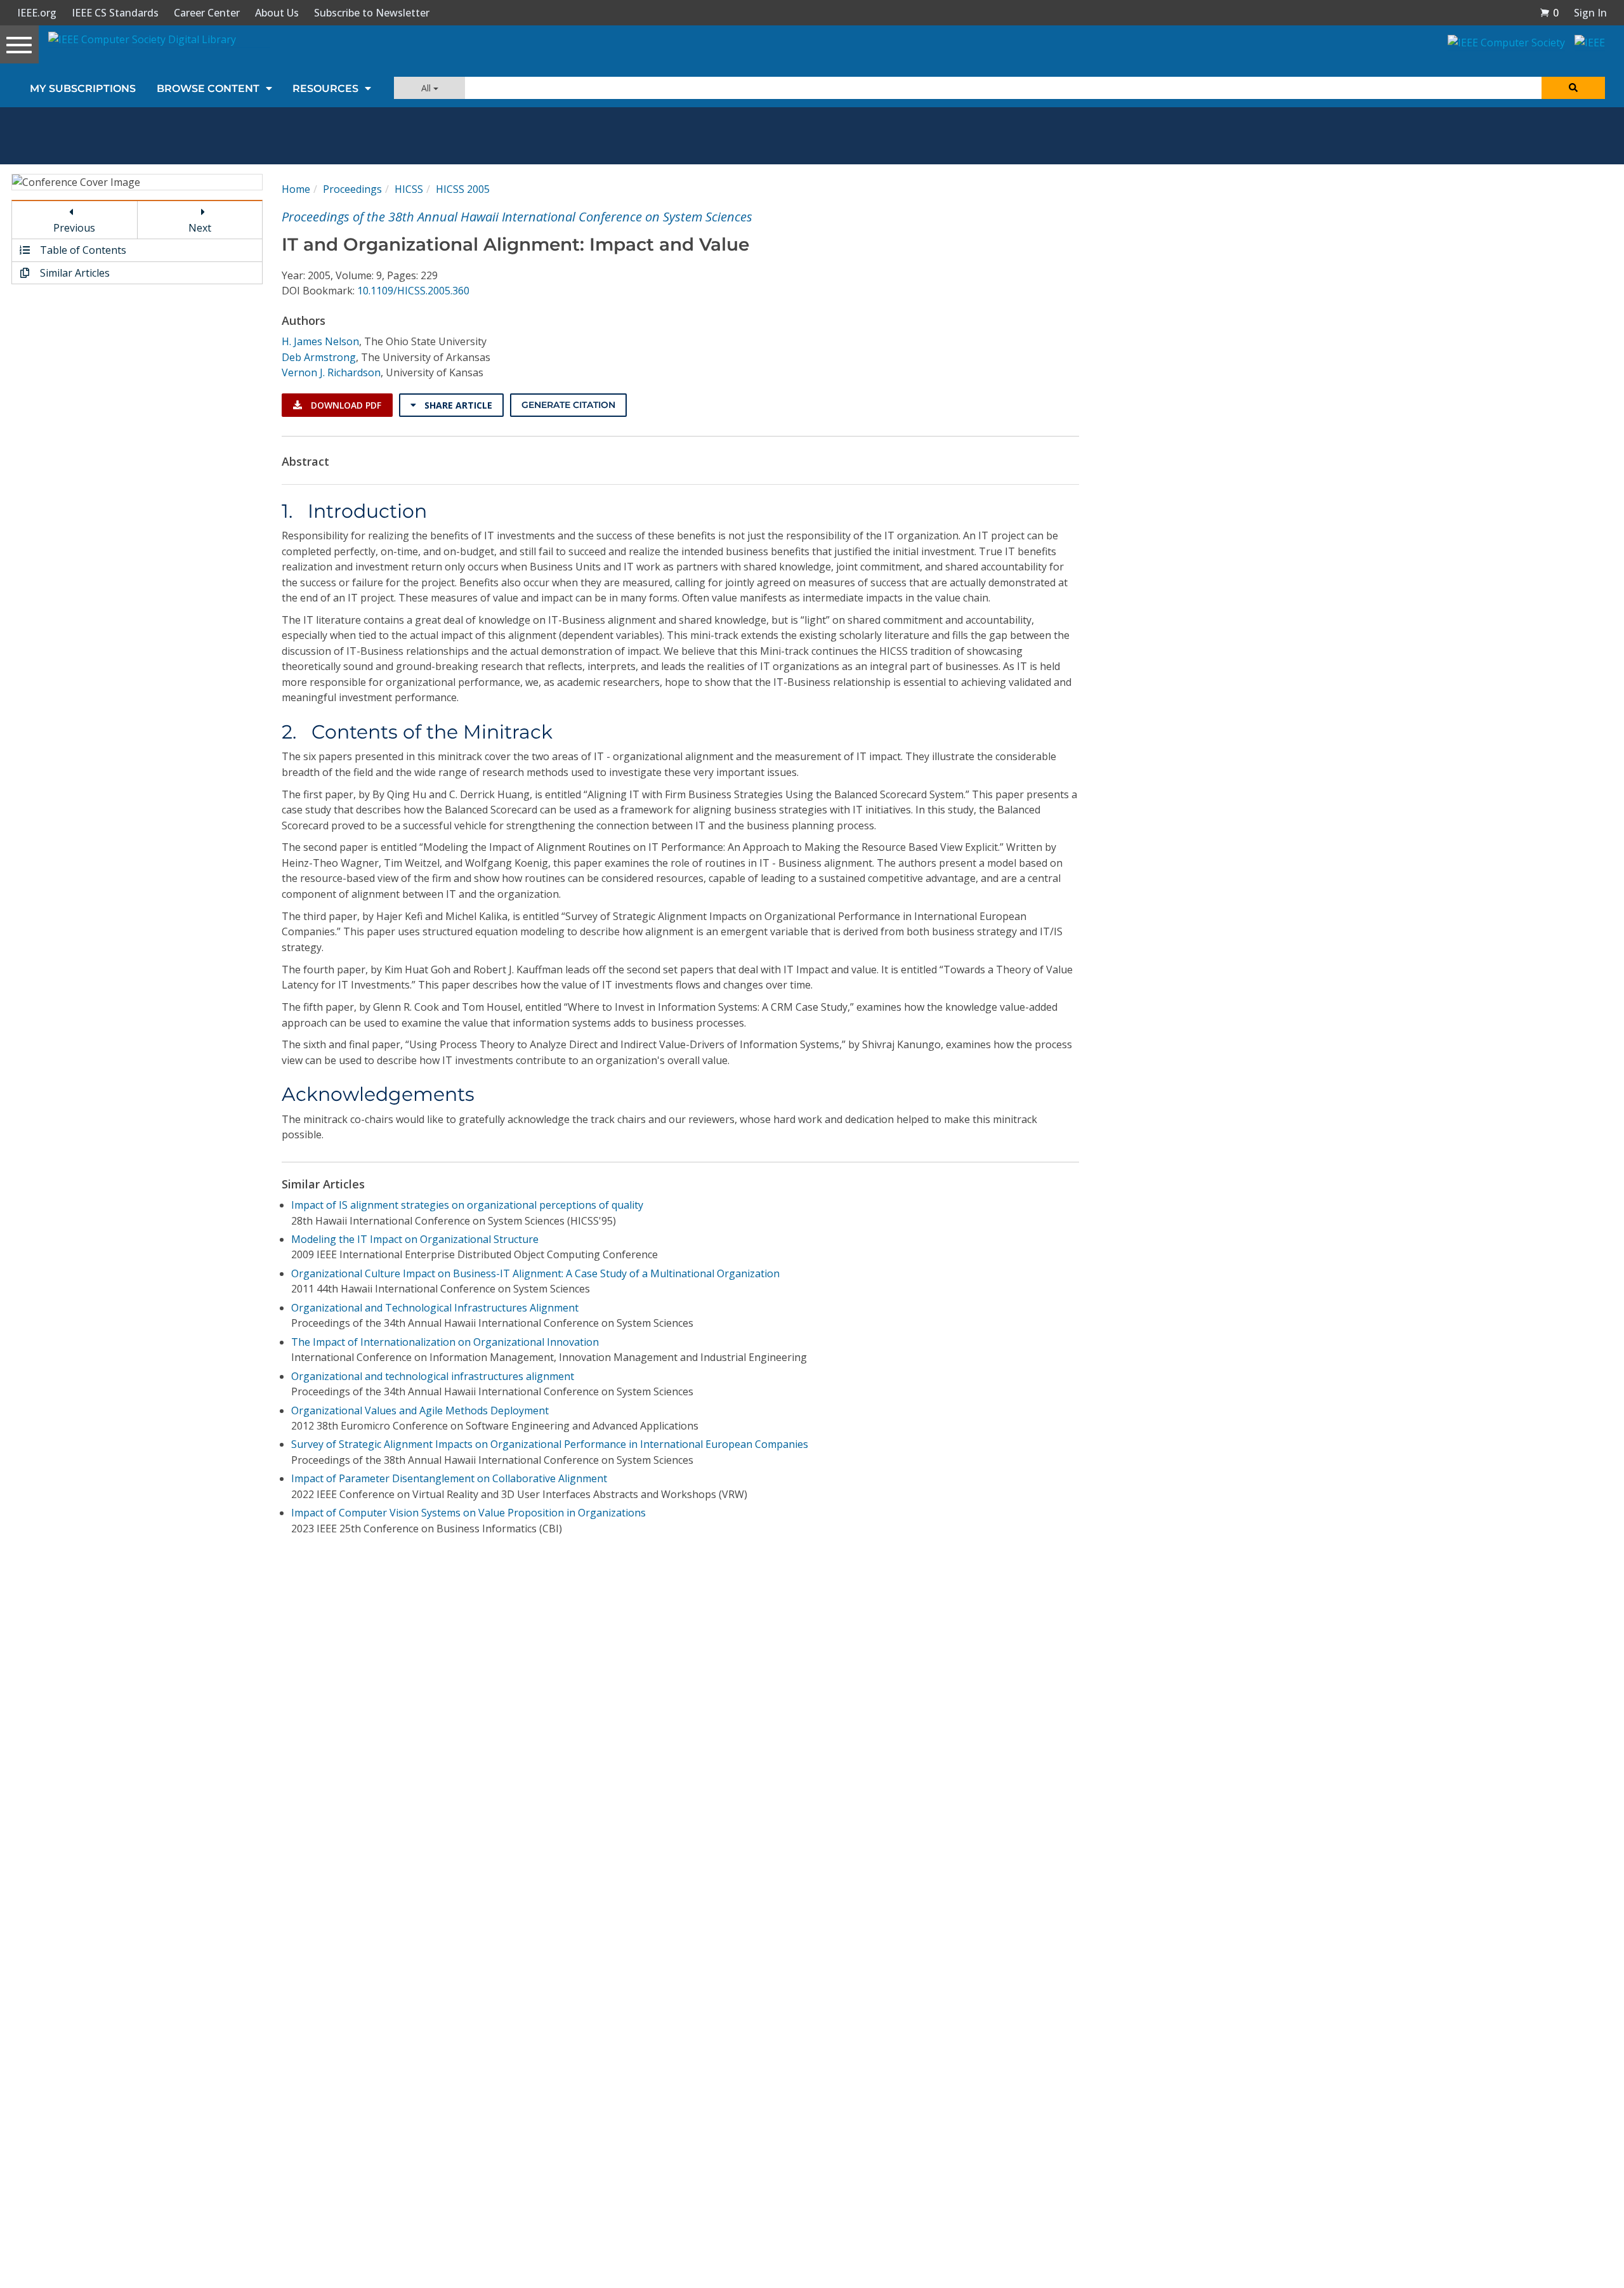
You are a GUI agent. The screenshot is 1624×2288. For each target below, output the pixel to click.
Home (296, 189)
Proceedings (352, 189)
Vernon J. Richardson (331, 372)
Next (200, 228)
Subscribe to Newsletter (372, 13)
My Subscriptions (83, 89)
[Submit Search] (1573, 88)
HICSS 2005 (463, 189)
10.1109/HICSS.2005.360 (413, 291)
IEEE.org (37, 13)
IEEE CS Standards (115, 13)
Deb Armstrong (319, 357)
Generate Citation (568, 405)
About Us (277, 13)
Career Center (207, 13)
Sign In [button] (1590, 13)
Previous (74, 228)
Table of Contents (82, 250)
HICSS (409, 189)
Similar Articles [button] (74, 273)
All (427, 88)
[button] (1549, 13)
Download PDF (345, 405)
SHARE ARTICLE (457, 405)
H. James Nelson (320, 341)
